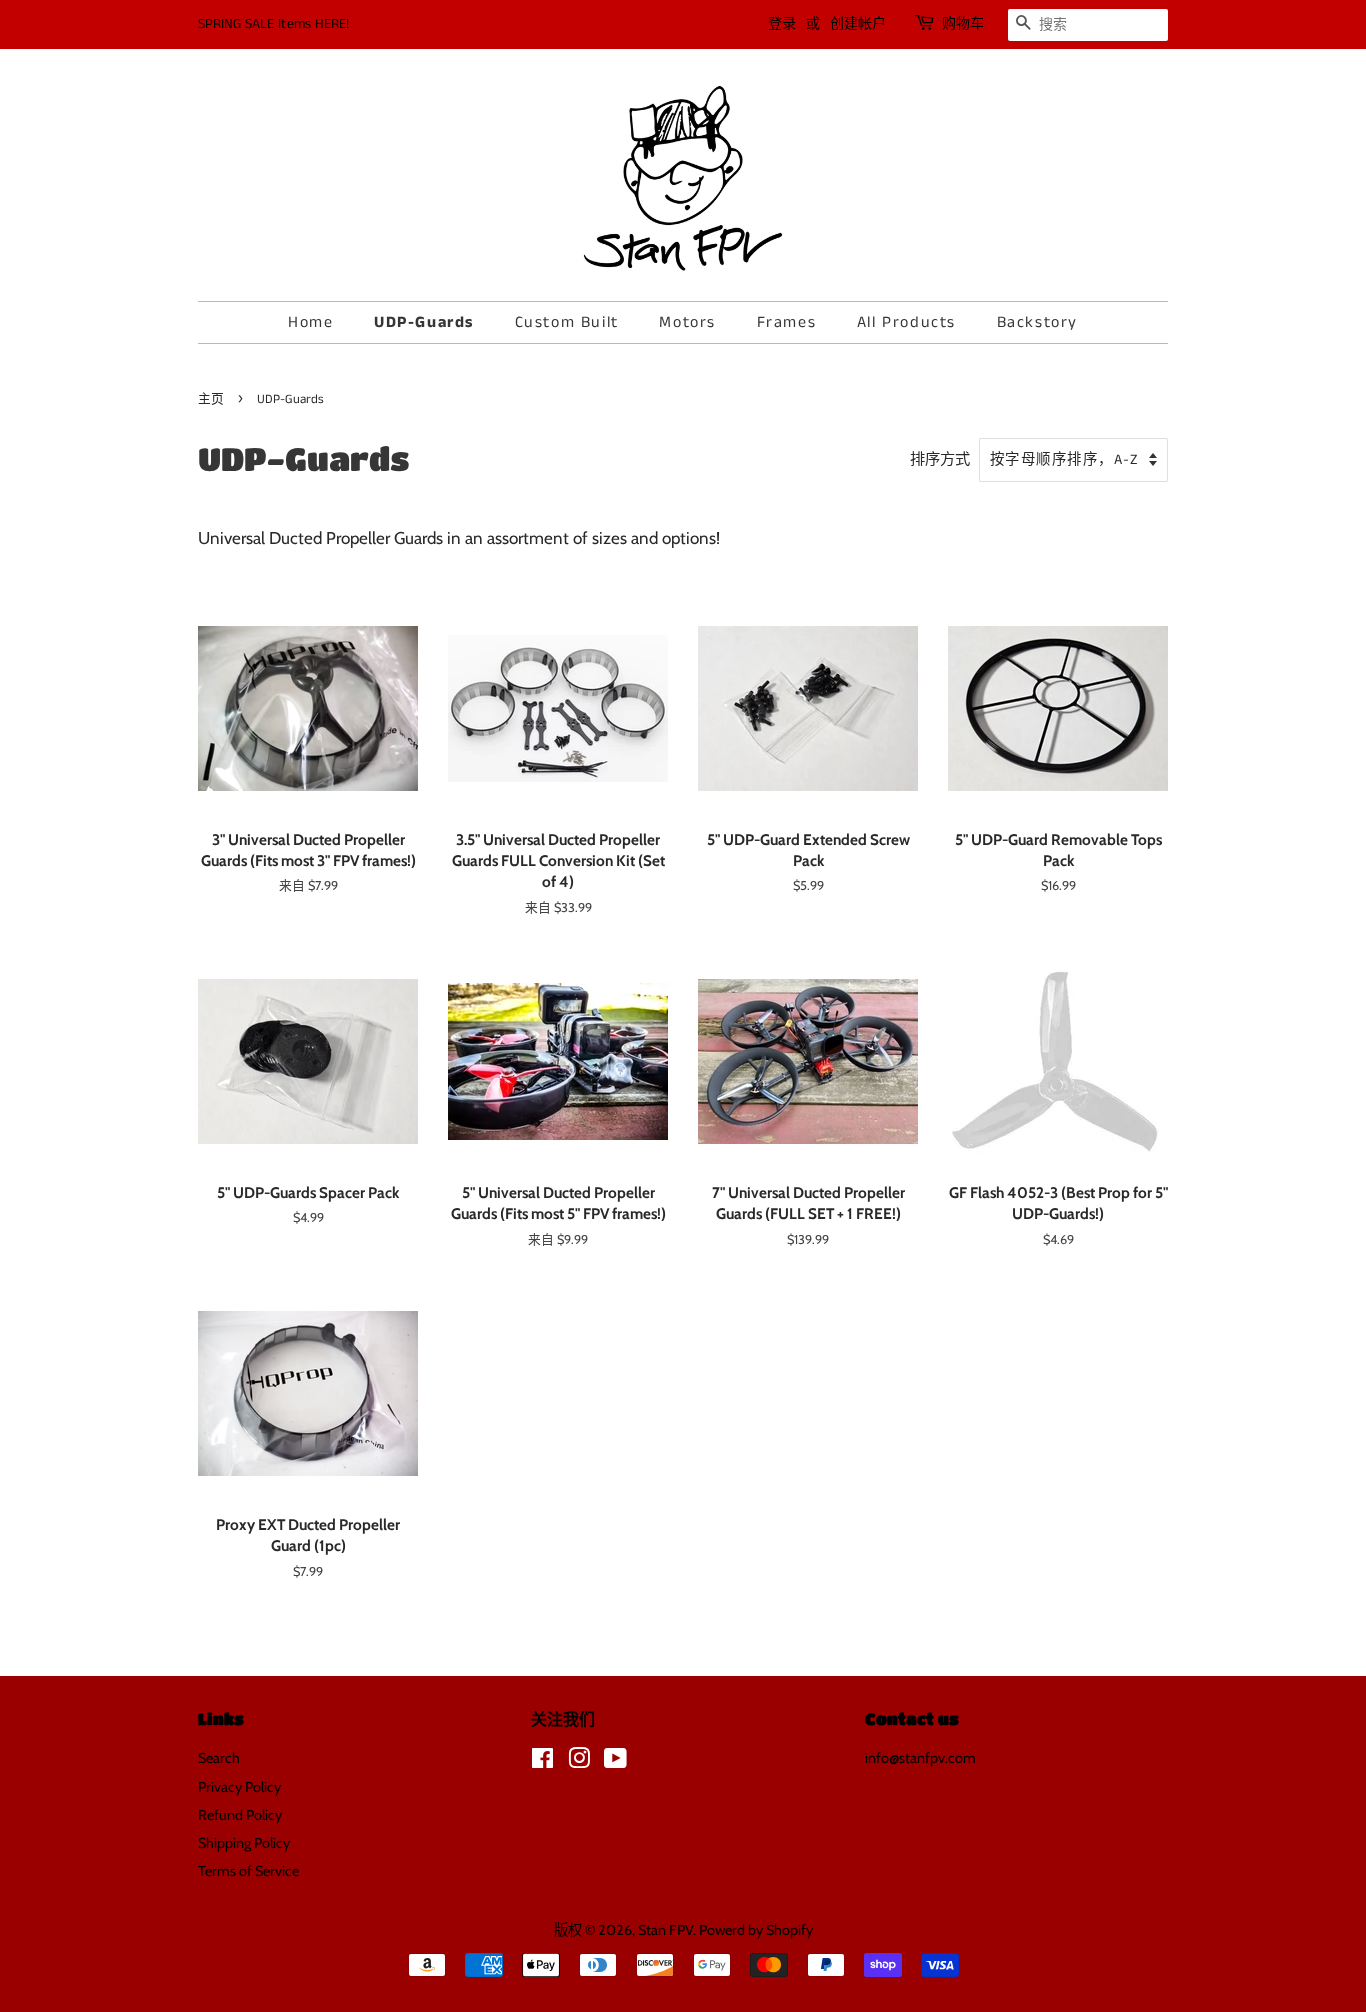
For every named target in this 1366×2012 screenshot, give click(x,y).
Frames (787, 322)
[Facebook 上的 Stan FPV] (542, 1762)
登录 (782, 24)
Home (310, 322)
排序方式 (940, 458)
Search (219, 1758)
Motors (687, 322)
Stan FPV (665, 1930)
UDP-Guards (424, 322)
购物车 (963, 24)
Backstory (1037, 322)
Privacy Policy (239, 1787)
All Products (906, 322)
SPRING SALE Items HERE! (273, 24)
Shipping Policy (244, 1843)
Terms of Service (248, 1871)
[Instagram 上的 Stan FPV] (579, 1762)
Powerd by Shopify (756, 1930)
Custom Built (567, 322)
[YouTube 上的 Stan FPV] (615, 1762)
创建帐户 (858, 24)
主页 (211, 399)
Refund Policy (240, 1815)
